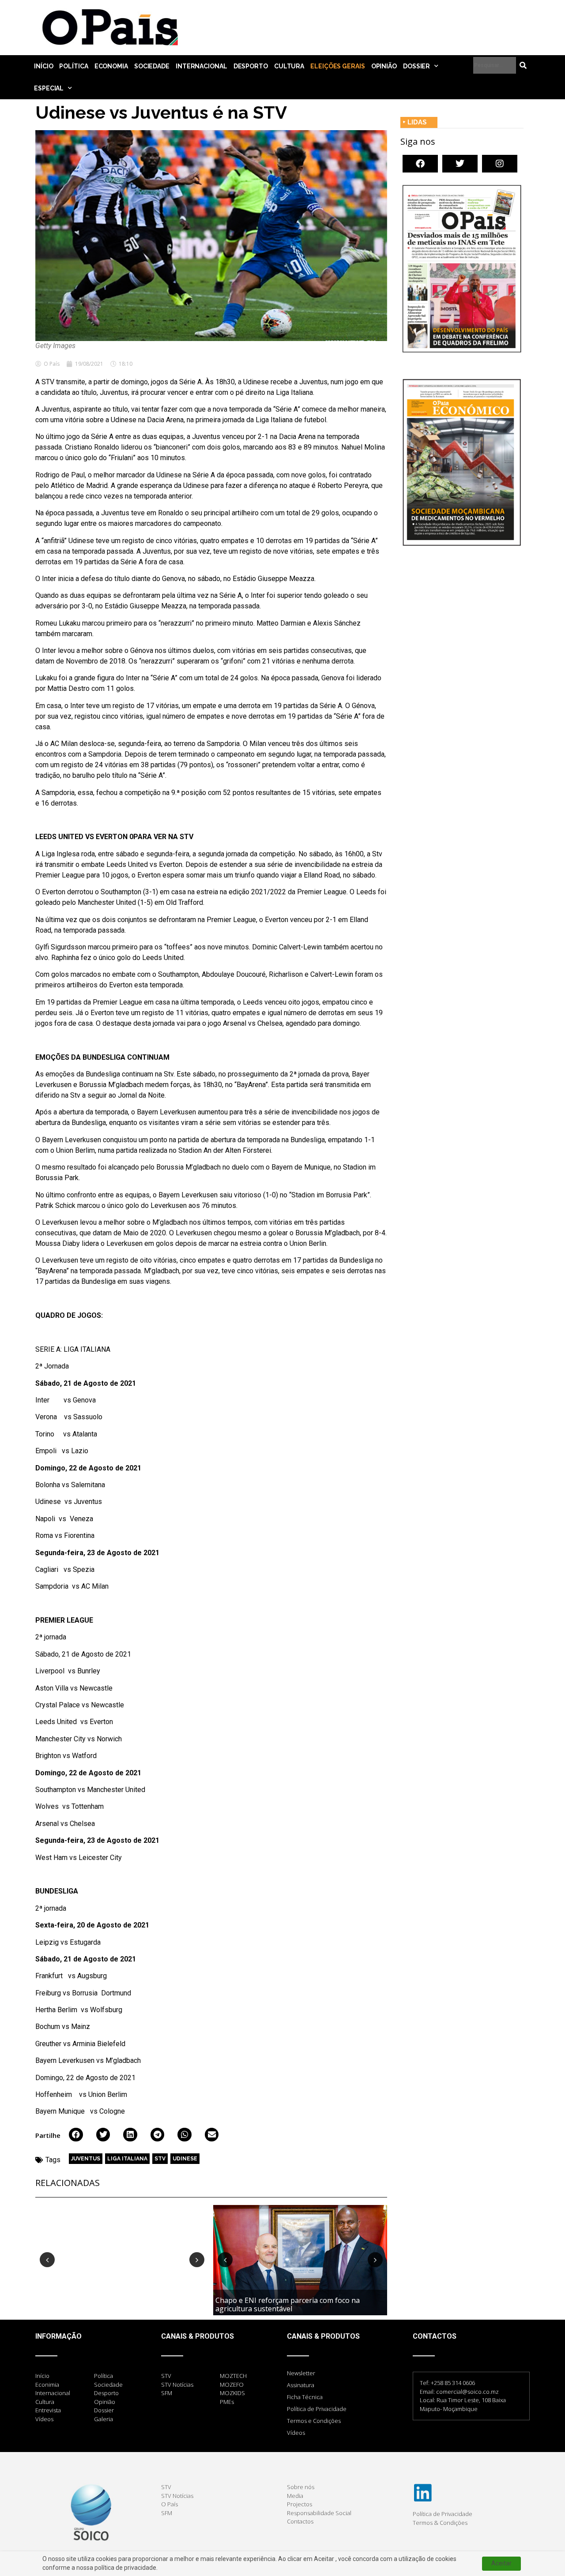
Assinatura (301, 2385)
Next (197, 2260)
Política (73, 66)
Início (43, 66)
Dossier (416, 66)
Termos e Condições (314, 2421)
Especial (49, 88)
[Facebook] (420, 164)
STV (160, 2159)
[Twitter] (460, 164)
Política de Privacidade (317, 2409)
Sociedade (152, 66)
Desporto (251, 66)
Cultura (289, 66)
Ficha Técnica (305, 2397)
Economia (111, 66)
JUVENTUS (86, 2159)
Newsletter (301, 2373)
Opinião (384, 66)
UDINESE (185, 2159)
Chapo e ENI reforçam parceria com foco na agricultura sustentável (288, 2304)
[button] (76, 2135)
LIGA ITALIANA (127, 2159)
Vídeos (296, 2433)
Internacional (202, 66)
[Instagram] (500, 164)
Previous (47, 2260)
